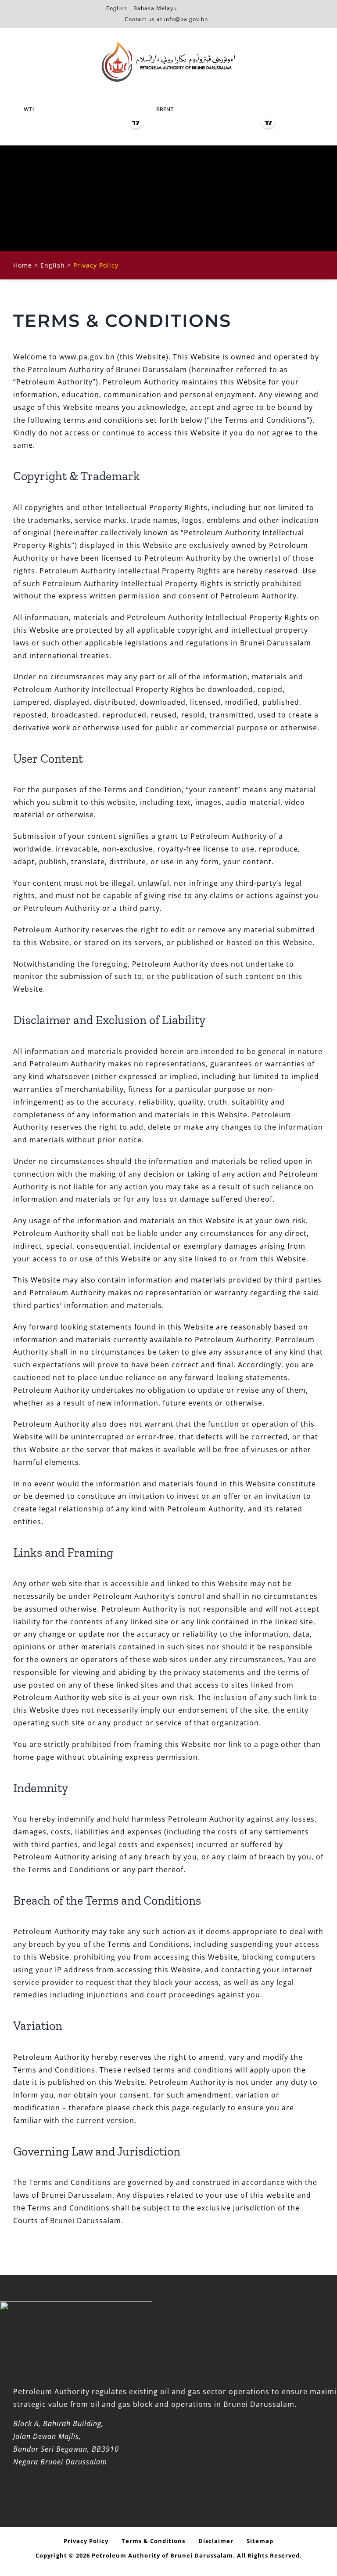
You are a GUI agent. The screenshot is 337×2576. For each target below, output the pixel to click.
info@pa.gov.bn (186, 19)
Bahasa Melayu (155, 7)
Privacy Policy (86, 2541)
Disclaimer (216, 2541)
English (117, 7)
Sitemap (260, 2541)
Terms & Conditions (153, 2541)
